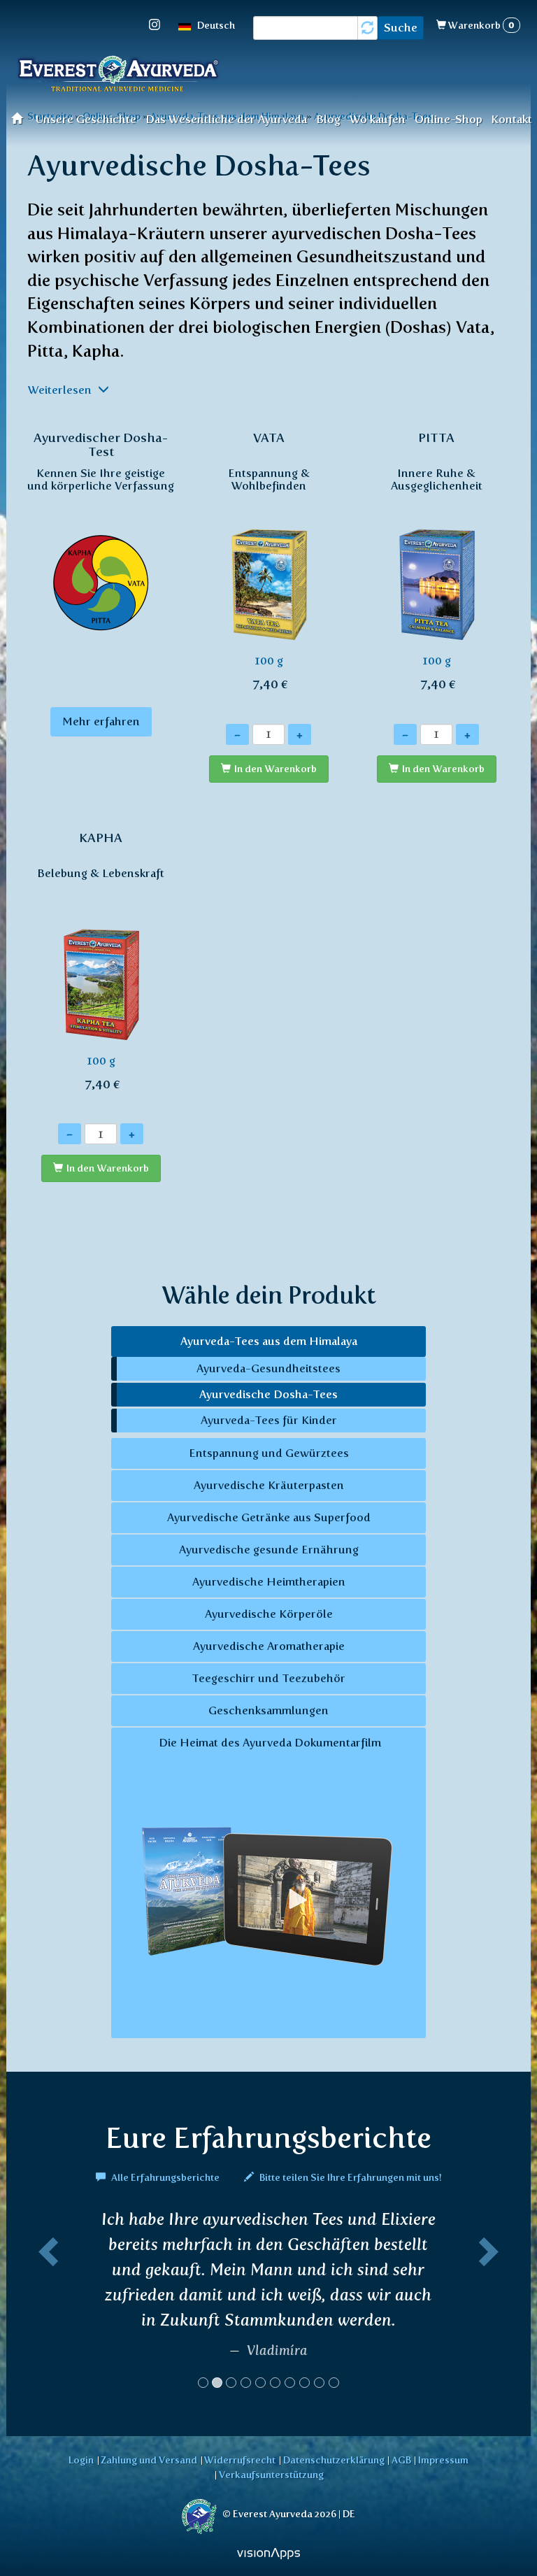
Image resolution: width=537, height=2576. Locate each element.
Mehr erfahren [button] (101, 721)
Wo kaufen (378, 119)
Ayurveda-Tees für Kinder (269, 1420)
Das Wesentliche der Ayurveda (226, 119)
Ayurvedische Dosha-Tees (268, 1394)
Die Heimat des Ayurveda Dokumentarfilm (268, 1743)
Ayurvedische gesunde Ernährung (269, 1550)
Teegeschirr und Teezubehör (268, 1678)
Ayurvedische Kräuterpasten (269, 1485)
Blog (328, 119)
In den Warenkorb (275, 769)
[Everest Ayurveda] (118, 76)
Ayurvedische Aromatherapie (269, 1646)
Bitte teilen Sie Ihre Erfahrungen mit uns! (350, 2177)
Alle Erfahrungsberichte (165, 2177)
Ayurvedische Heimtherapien (269, 1582)
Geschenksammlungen (268, 1710)
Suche (401, 28)
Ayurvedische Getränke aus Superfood (269, 1517)
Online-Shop (449, 119)
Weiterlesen (61, 390)
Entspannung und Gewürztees (269, 1453)
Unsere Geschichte (86, 119)
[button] (46, 2305)
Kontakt (511, 119)
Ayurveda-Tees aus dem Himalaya (269, 1341)
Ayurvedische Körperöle (269, 1614)
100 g (269, 561)
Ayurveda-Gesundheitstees (268, 1368)
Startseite (21, 118)
